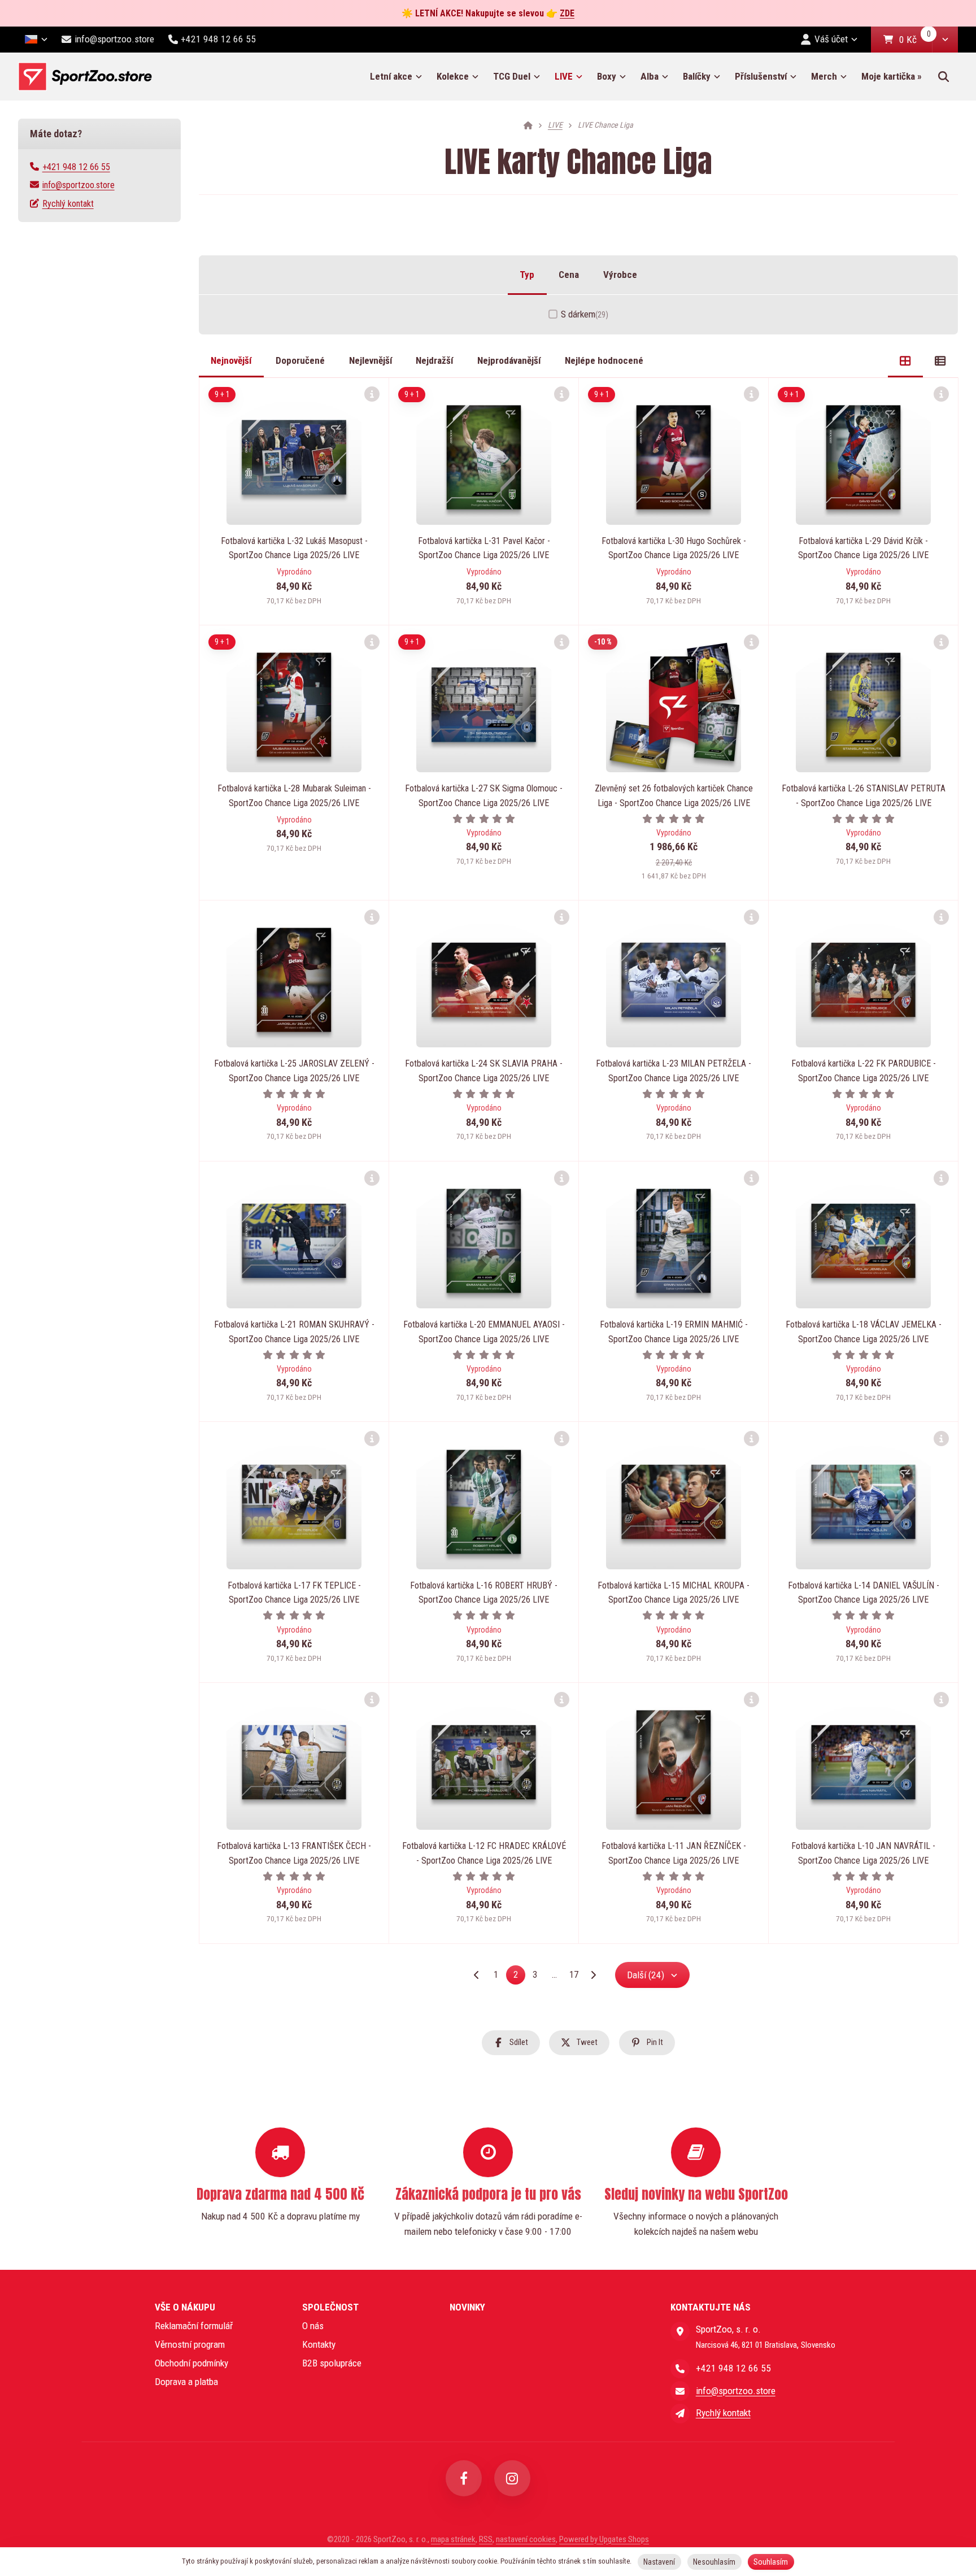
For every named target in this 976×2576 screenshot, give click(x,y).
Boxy (607, 76)
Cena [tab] (569, 275)
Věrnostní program (190, 2344)
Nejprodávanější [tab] (509, 360)
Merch (824, 76)
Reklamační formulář (194, 2326)
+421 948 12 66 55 (76, 167)
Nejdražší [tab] (434, 360)
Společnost (330, 2307)
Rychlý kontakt (68, 204)
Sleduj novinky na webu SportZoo (696, 2194)
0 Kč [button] (916, 40)
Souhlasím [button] (771, 2562)
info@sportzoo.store (79, 185)
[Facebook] (464, 2478)
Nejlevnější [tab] (371, 360)
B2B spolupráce (332, 2363)
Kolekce (453, 76)
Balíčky (697, 76)
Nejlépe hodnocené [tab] (604, 360)
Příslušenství (761, 76)
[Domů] (85, 77)
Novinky (467, 2307)
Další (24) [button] (646, 1975)
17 (574, 1975)
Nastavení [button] (659, 2562)
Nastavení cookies (526, 2539)
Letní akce (391, 76)
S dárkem (585, 314)
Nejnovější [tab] (231, 360)
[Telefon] (680, 2369)
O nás (313, 2326)
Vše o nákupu (185, 2307)
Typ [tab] (527, 275)
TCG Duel (512, 76)
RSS (486, 2539)
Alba (650, 76)
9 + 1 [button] (222, 394)
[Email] (680, 2391)
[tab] (905, 361)
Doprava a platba (186, 2382)
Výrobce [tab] (620, 275)
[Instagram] (512, 2478)
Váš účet (831, 39)
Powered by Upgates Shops (604, 2539)
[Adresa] (680, 2331)
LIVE (564, 76)
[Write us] (680, 2413)
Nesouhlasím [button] (714, 2562)
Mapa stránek (453, 2539)
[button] (945, 40)
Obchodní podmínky (191, 2363)
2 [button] (519, 1977)
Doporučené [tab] (300, 360)
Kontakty (319, 2344)
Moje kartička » (892, 76)
